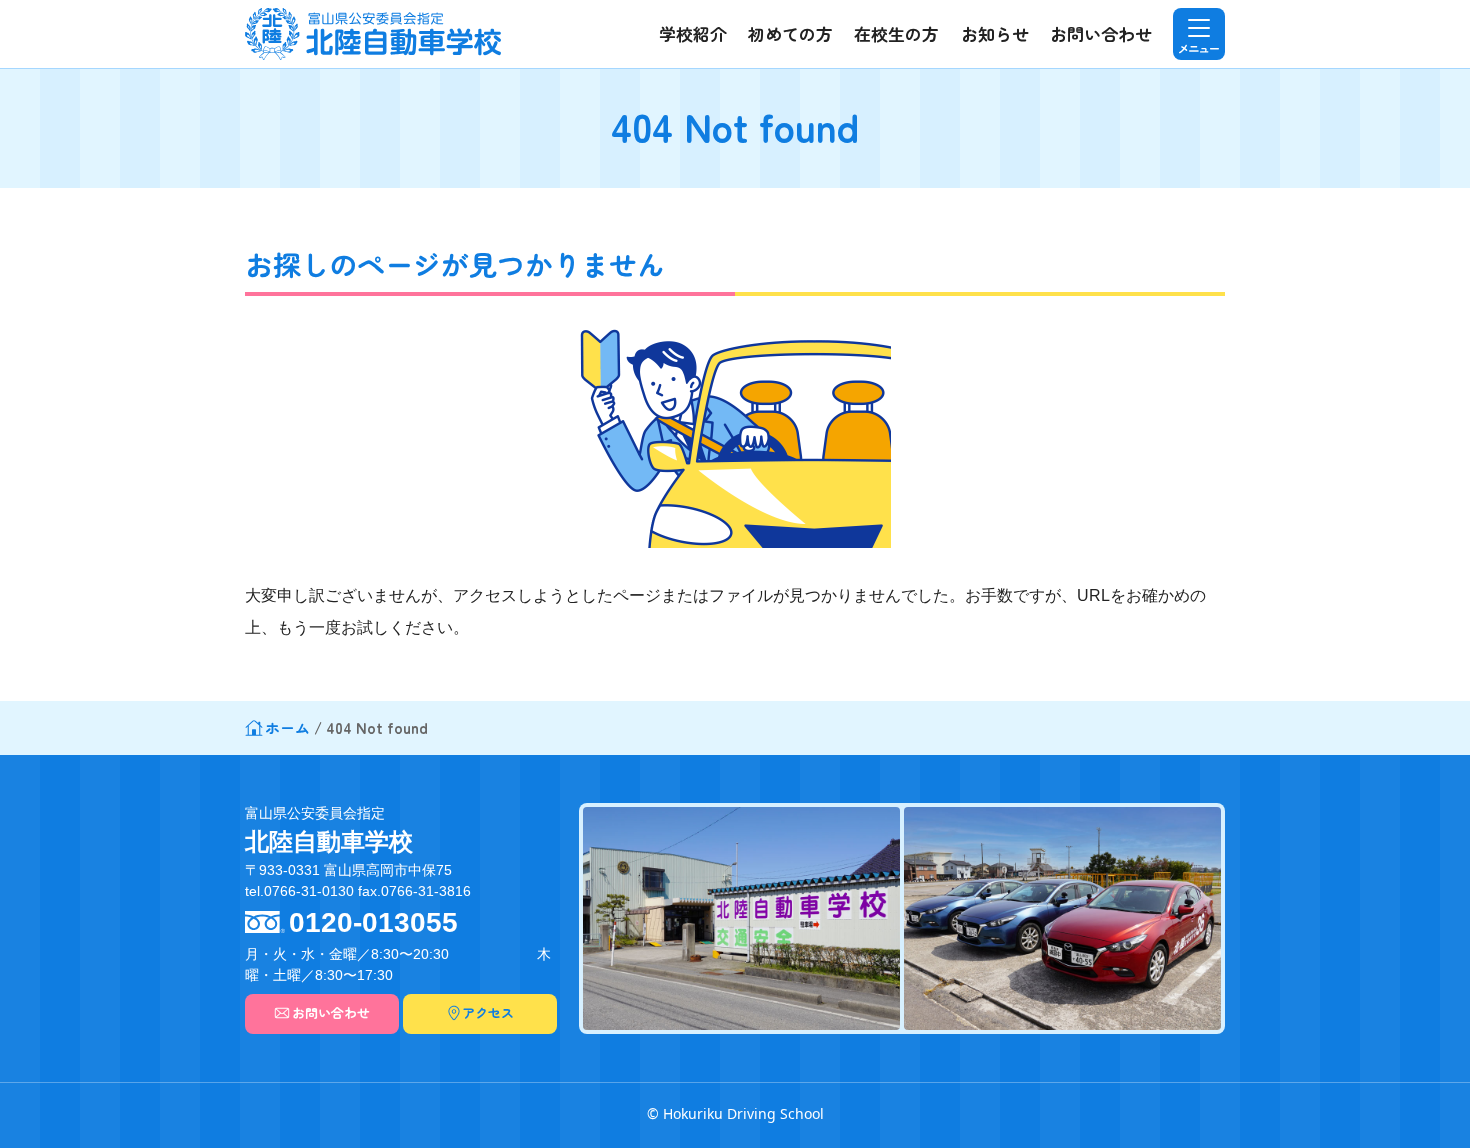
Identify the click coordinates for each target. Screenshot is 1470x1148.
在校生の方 (896, 33)
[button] (1199, 34)
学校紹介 (693, 33)
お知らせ (995, 33)
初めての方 (790, 33)
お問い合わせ (1101, 33)
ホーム (287, 727)
